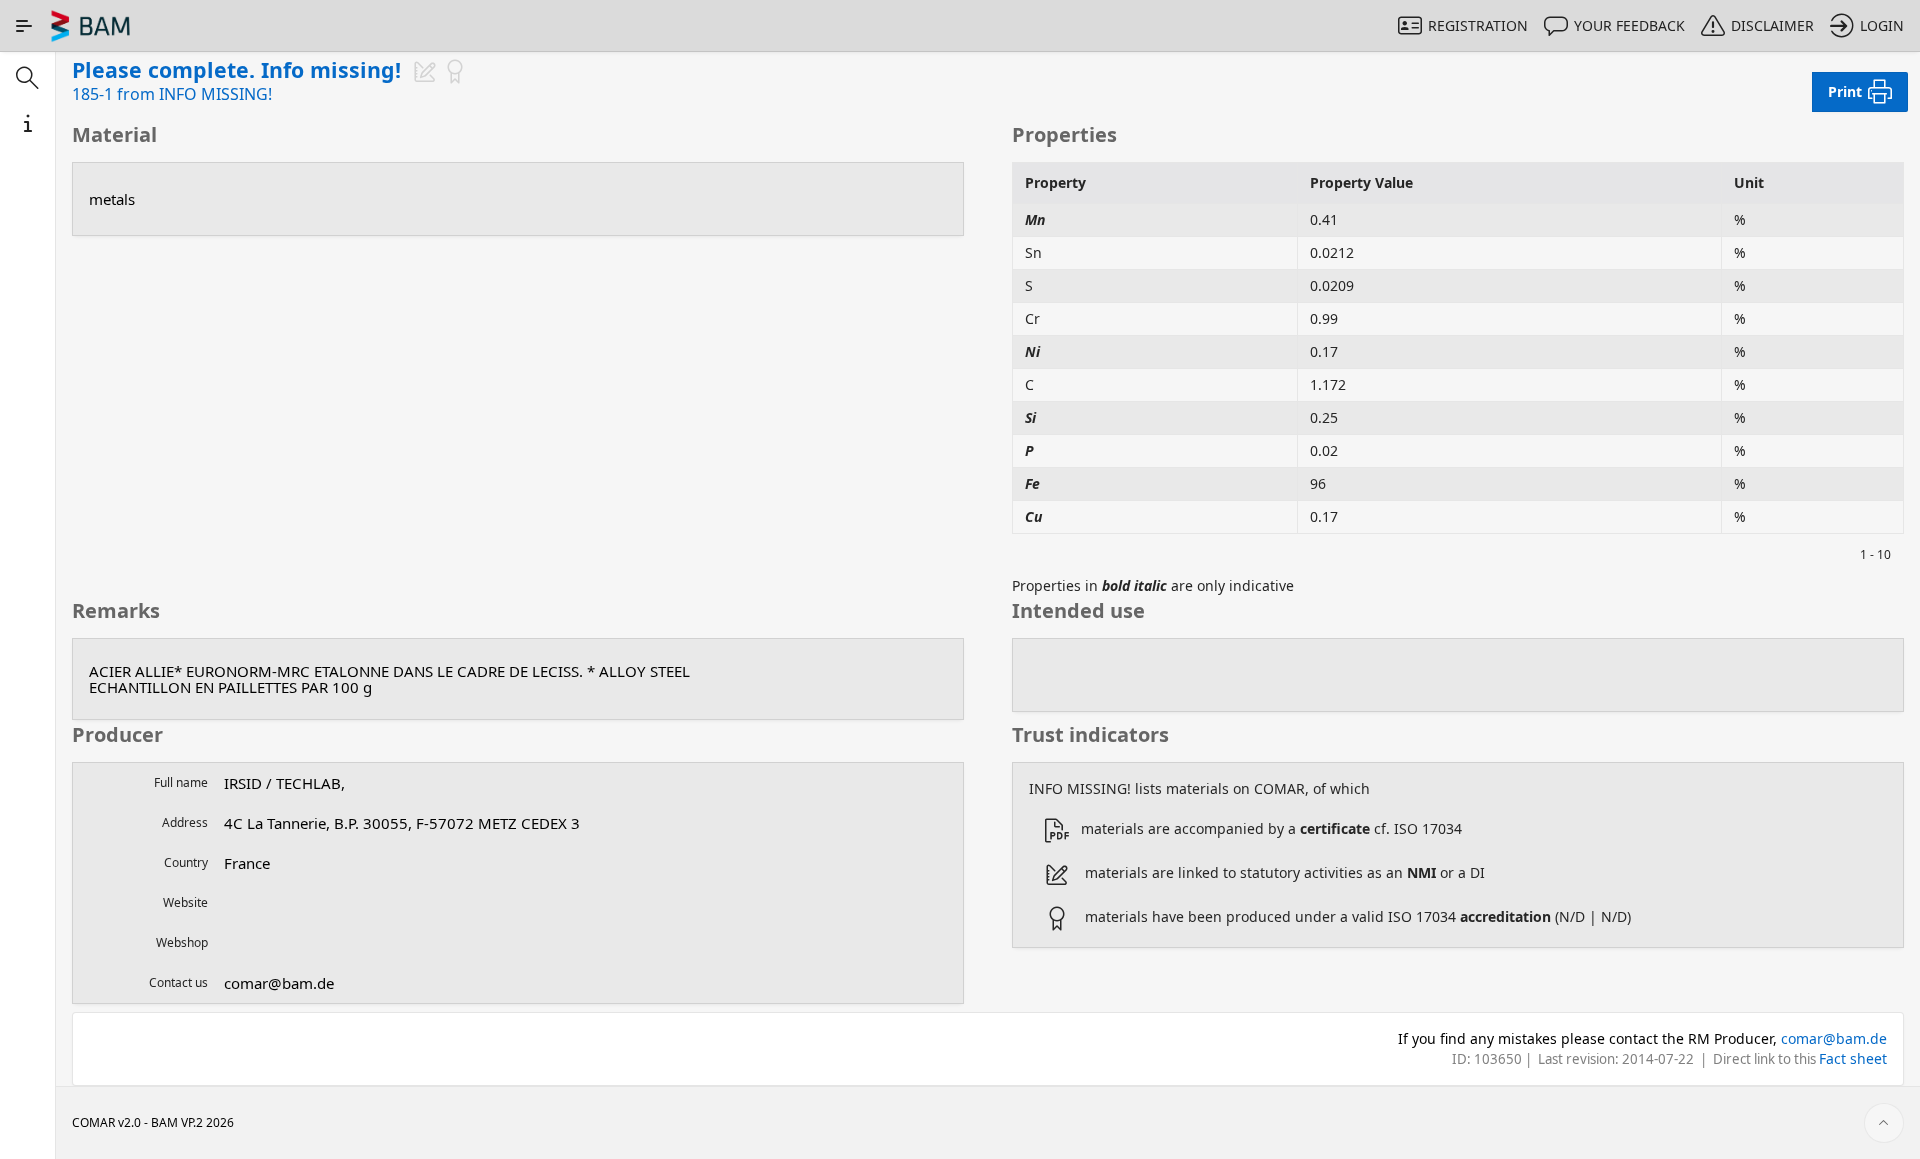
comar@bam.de (1834, 1038)
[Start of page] (1884, 1123)
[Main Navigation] (24, 26)
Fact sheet (1853, 1058)
